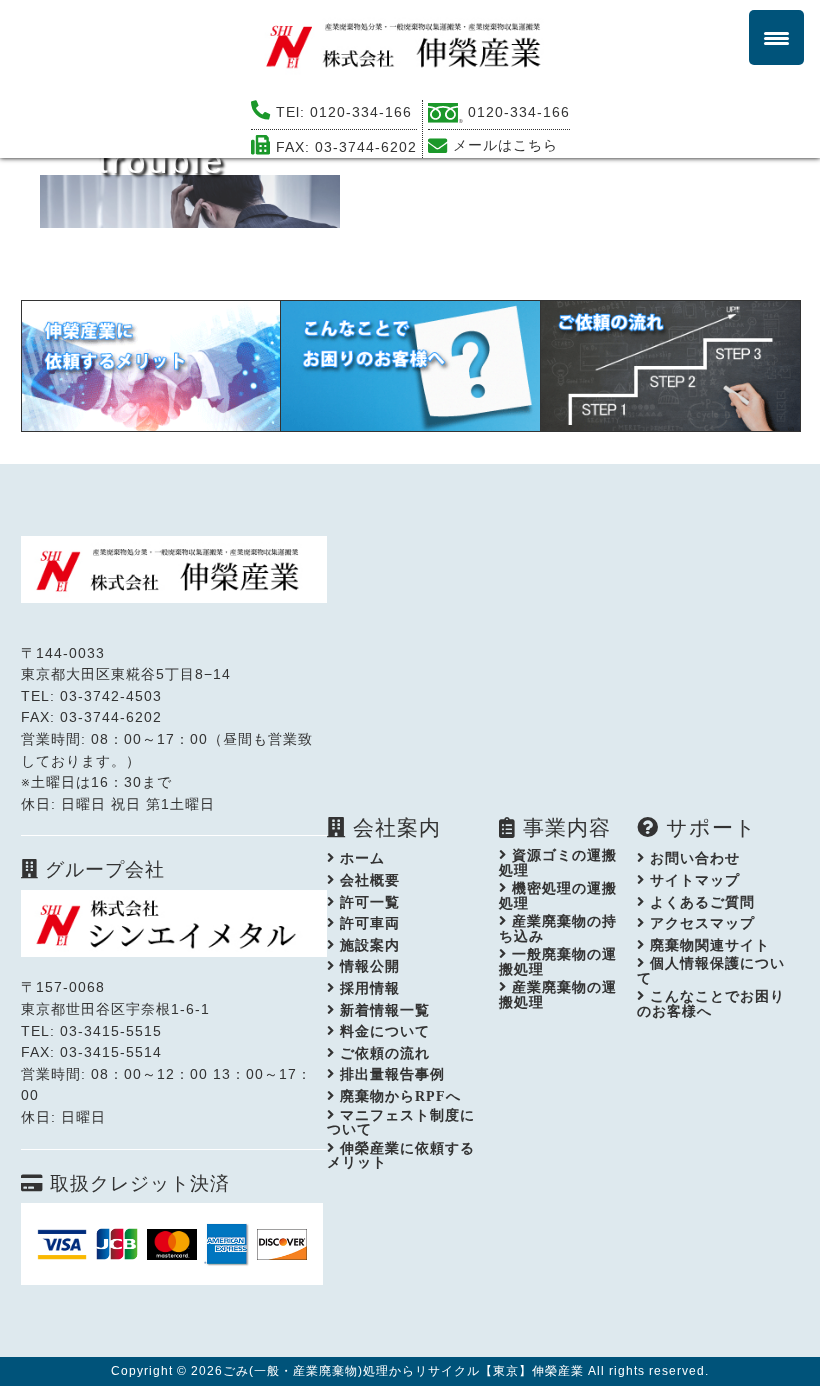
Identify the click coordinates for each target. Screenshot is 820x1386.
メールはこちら (505, 145)
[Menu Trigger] (776, 37)
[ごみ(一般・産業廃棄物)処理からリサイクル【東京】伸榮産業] (410, 45)
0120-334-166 (361, 112)
